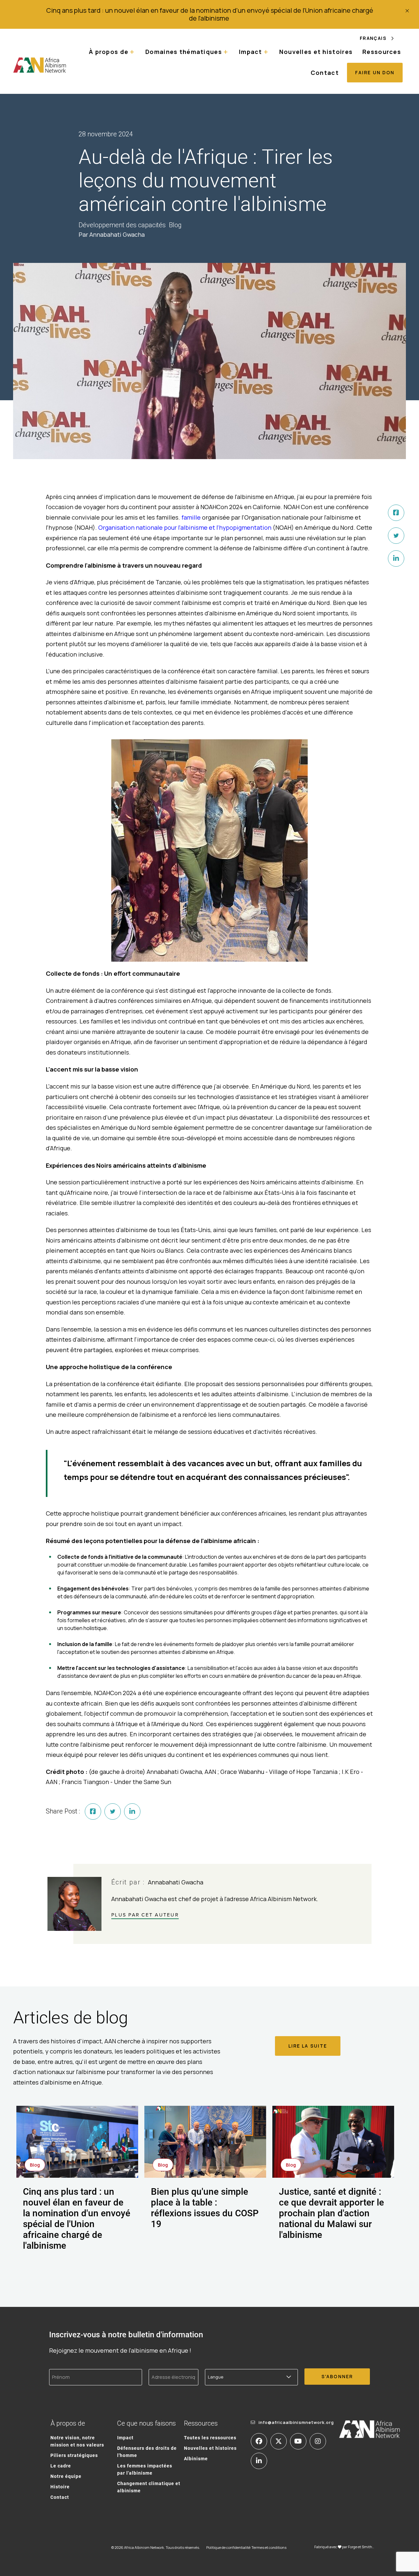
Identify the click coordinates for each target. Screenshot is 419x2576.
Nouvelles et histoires (316, 52)
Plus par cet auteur (145, 1915)
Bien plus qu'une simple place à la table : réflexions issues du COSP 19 (205, 2207)
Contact (325, 73)
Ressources (382, 52)
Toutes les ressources (210, 2438)
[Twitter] (396, 536)
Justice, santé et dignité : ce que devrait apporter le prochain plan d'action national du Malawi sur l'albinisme (331, 2213)
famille (191, 517)
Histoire (60, 2487)
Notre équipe (66, 2476)
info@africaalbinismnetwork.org (296, 2422)
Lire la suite (308, 2046)
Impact (125, 2438)
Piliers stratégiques (74, 2455)
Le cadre (61, 2466)
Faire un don (375, 72)
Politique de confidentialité (228, 2547)
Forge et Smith (360, 2547)
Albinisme (196, 2458)
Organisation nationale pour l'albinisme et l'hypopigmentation (185, 527)
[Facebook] (396, 513)
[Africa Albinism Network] (40, 65)
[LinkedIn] (396, 558)
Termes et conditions (269, 2547)
